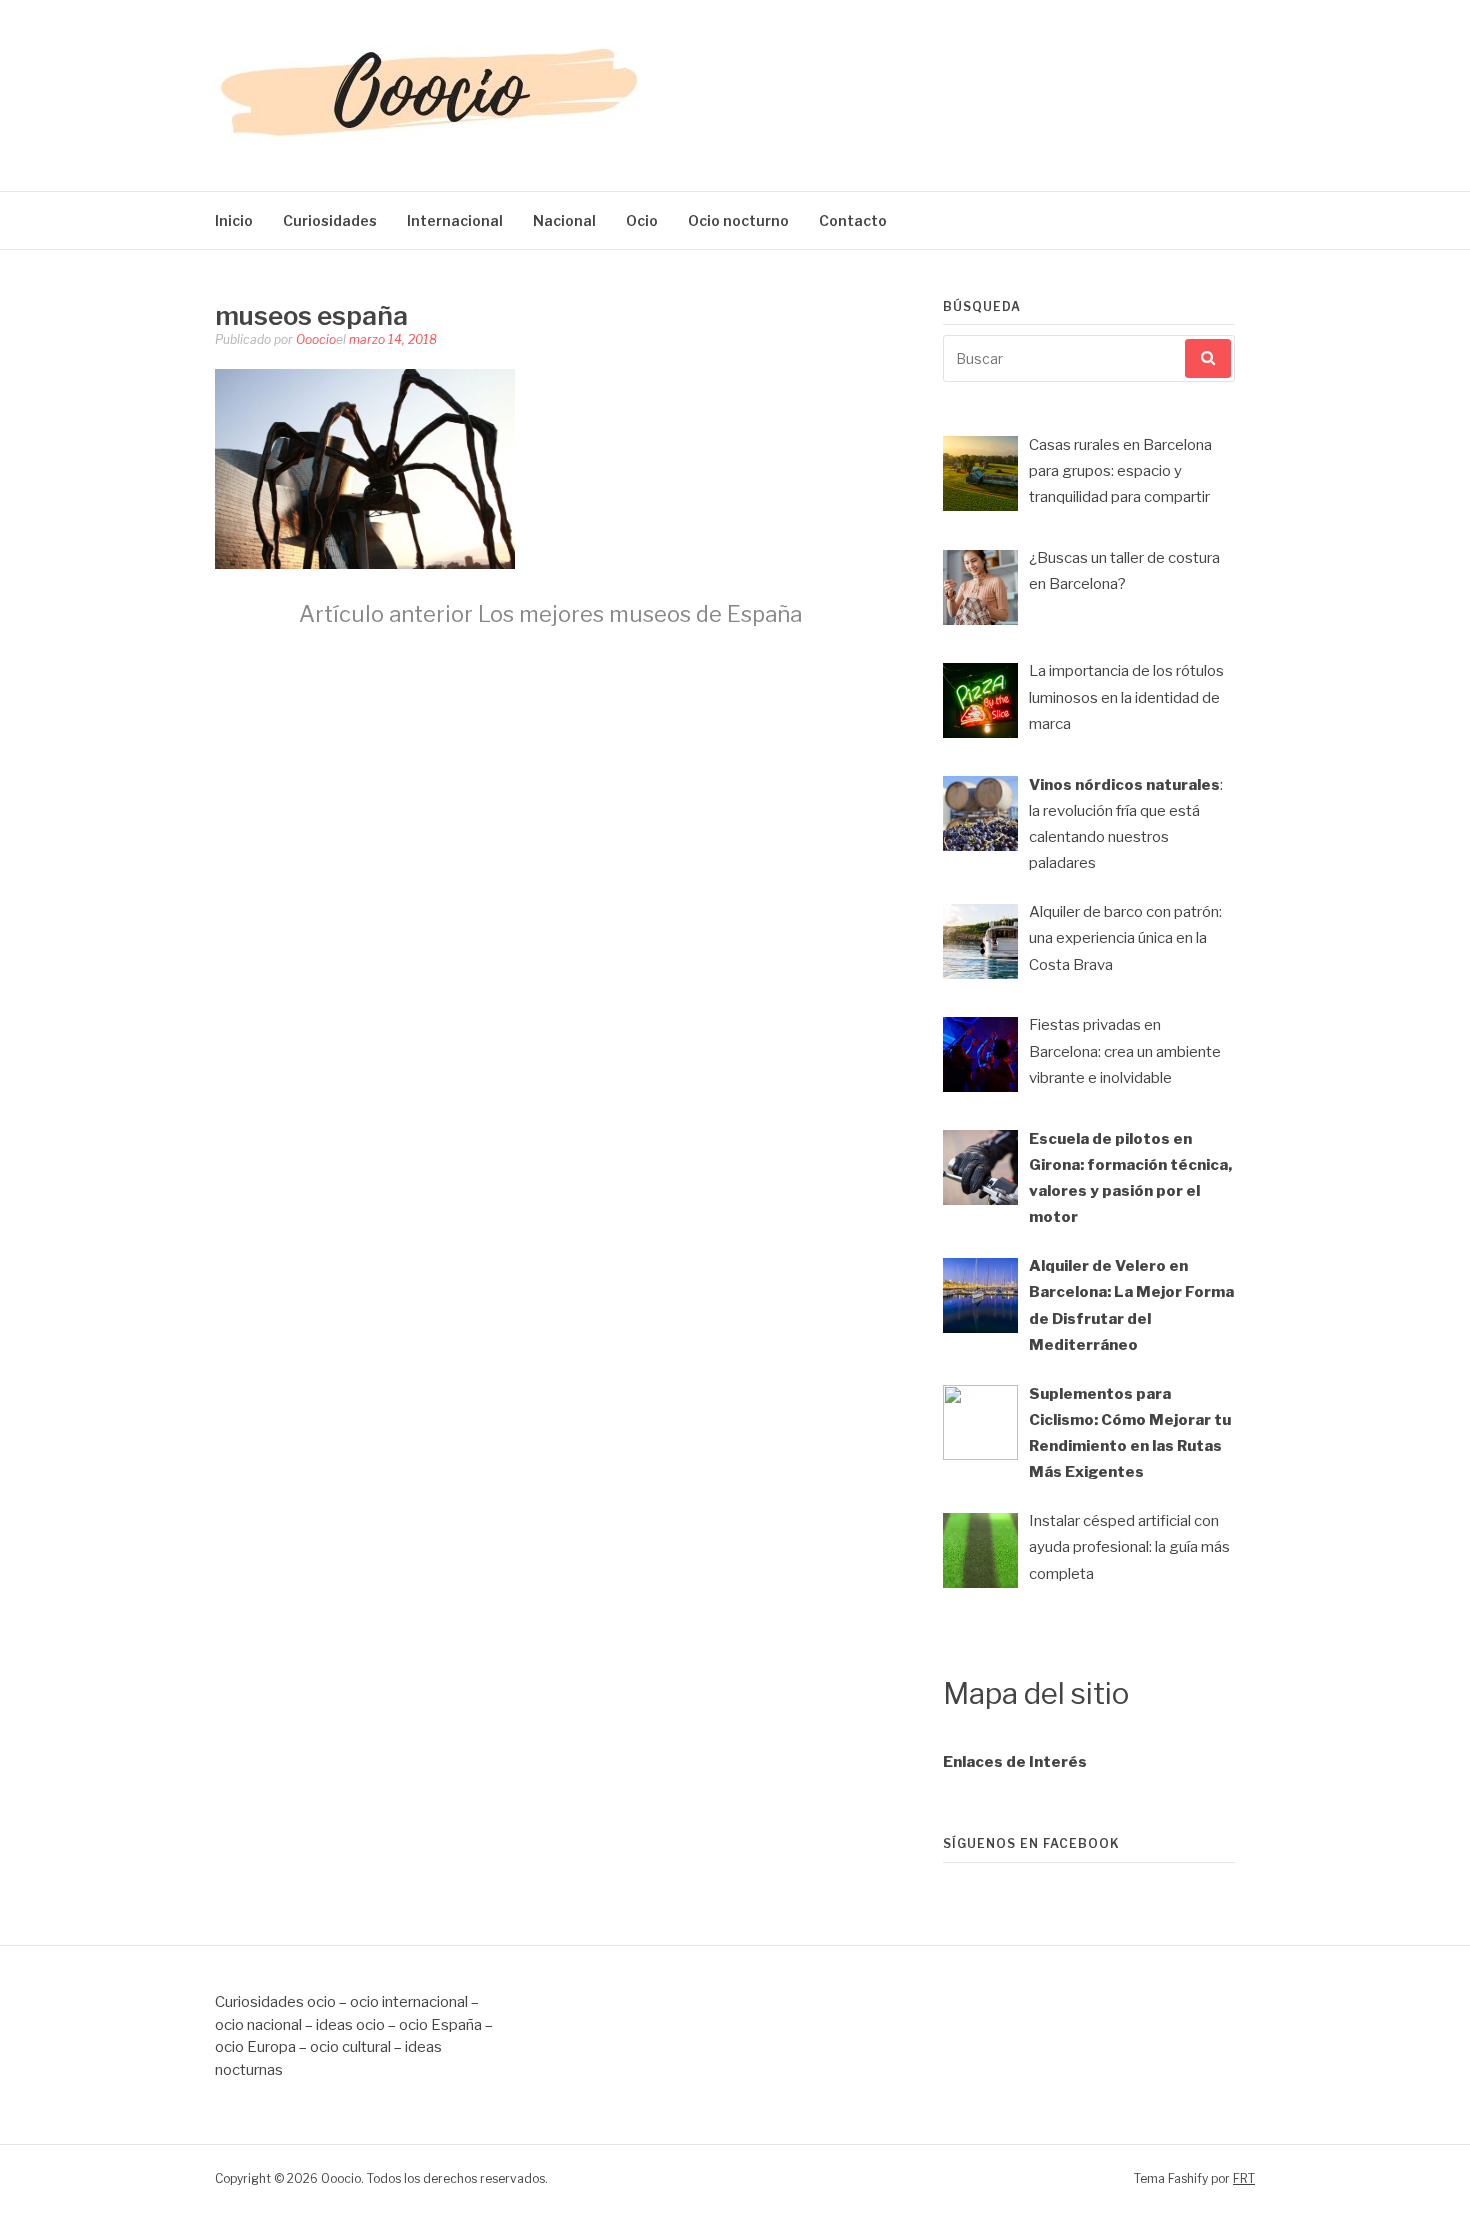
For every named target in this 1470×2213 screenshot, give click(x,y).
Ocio (642, 220)
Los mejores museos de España (550, 614)
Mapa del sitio (1036, 1693)
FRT (1244, 2178)
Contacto (853, 220)
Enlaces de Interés (1015, 1762)
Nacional (564, 220)
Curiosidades (330, 220)
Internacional (455, 220)
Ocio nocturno (738, 220)
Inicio (234, 220)
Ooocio (316, 339)
